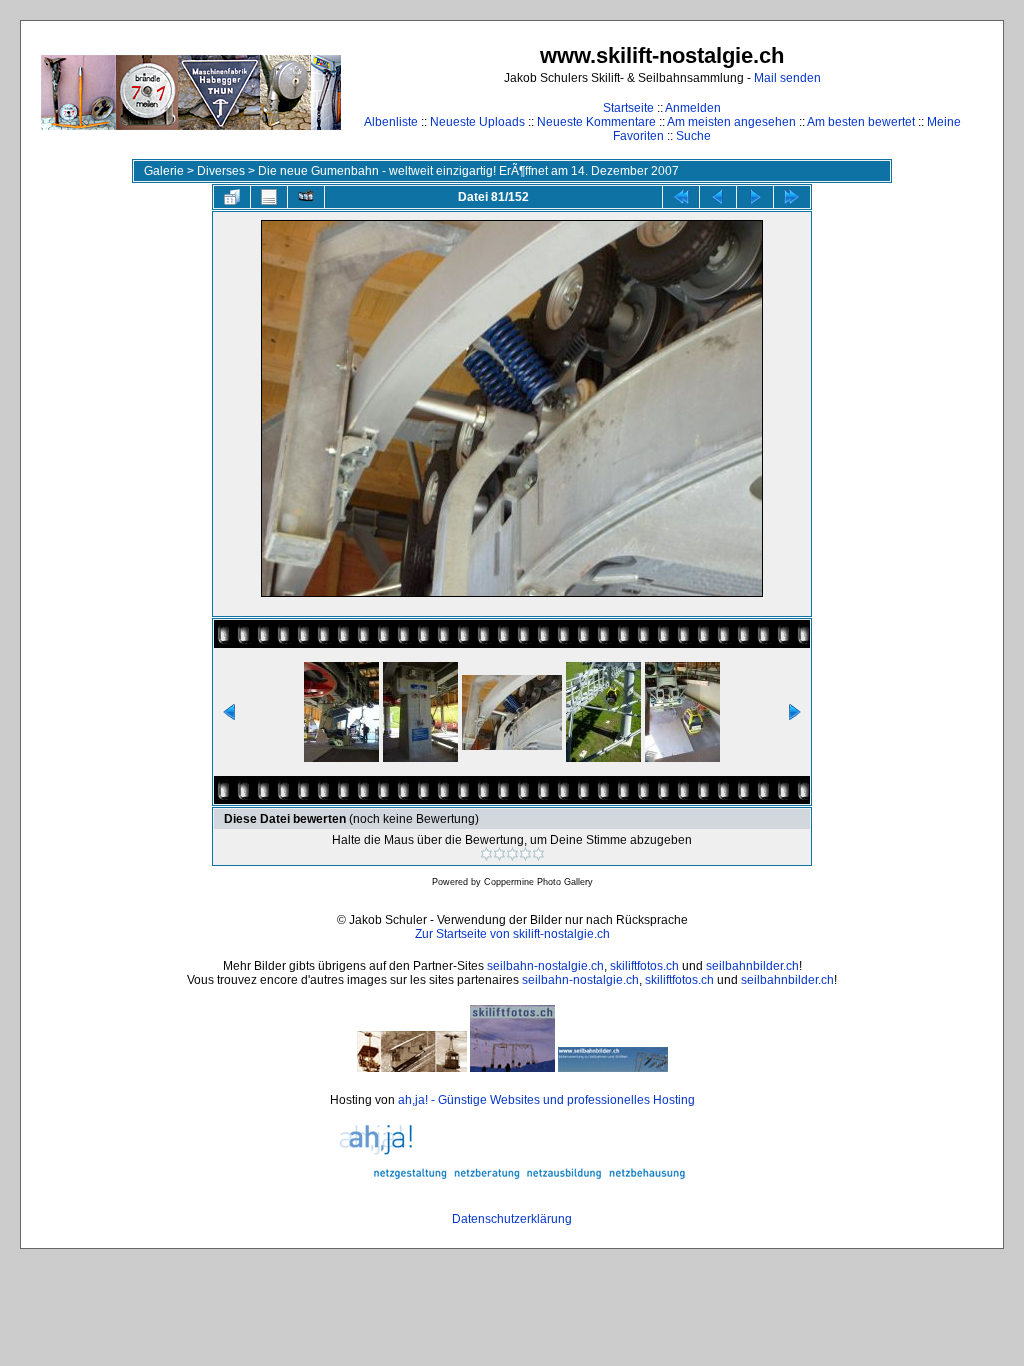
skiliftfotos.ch (644, 966)
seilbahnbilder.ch (752, 966)
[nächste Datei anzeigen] (755, 197)
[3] (512, 854)
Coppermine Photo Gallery (538, 882)
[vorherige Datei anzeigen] (718, 197)
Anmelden (693, 108)
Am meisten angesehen (731, 122)
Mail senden (787, 78)
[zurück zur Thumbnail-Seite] (232, 197)
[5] (538, 854)
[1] (486, 854)
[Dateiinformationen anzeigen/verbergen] (269, 197)
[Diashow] (306, 197)
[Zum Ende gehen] (792, 197)
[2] (499, 854)
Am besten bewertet (861, 122)
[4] (525, 854)
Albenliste (391, 122)
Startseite (628, 108)
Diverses (221, 171)
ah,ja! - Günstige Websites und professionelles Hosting (546, 1100)
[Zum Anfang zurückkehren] (681, 197)
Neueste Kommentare (596, 122)
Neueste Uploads (477, 122)
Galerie (164, 171)
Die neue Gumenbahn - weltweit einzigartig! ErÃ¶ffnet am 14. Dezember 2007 (468, 171)
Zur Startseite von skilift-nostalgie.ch (512, 934)
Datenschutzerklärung (512, 1219)
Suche (693, 136)
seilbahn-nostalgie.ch (545, 966)
